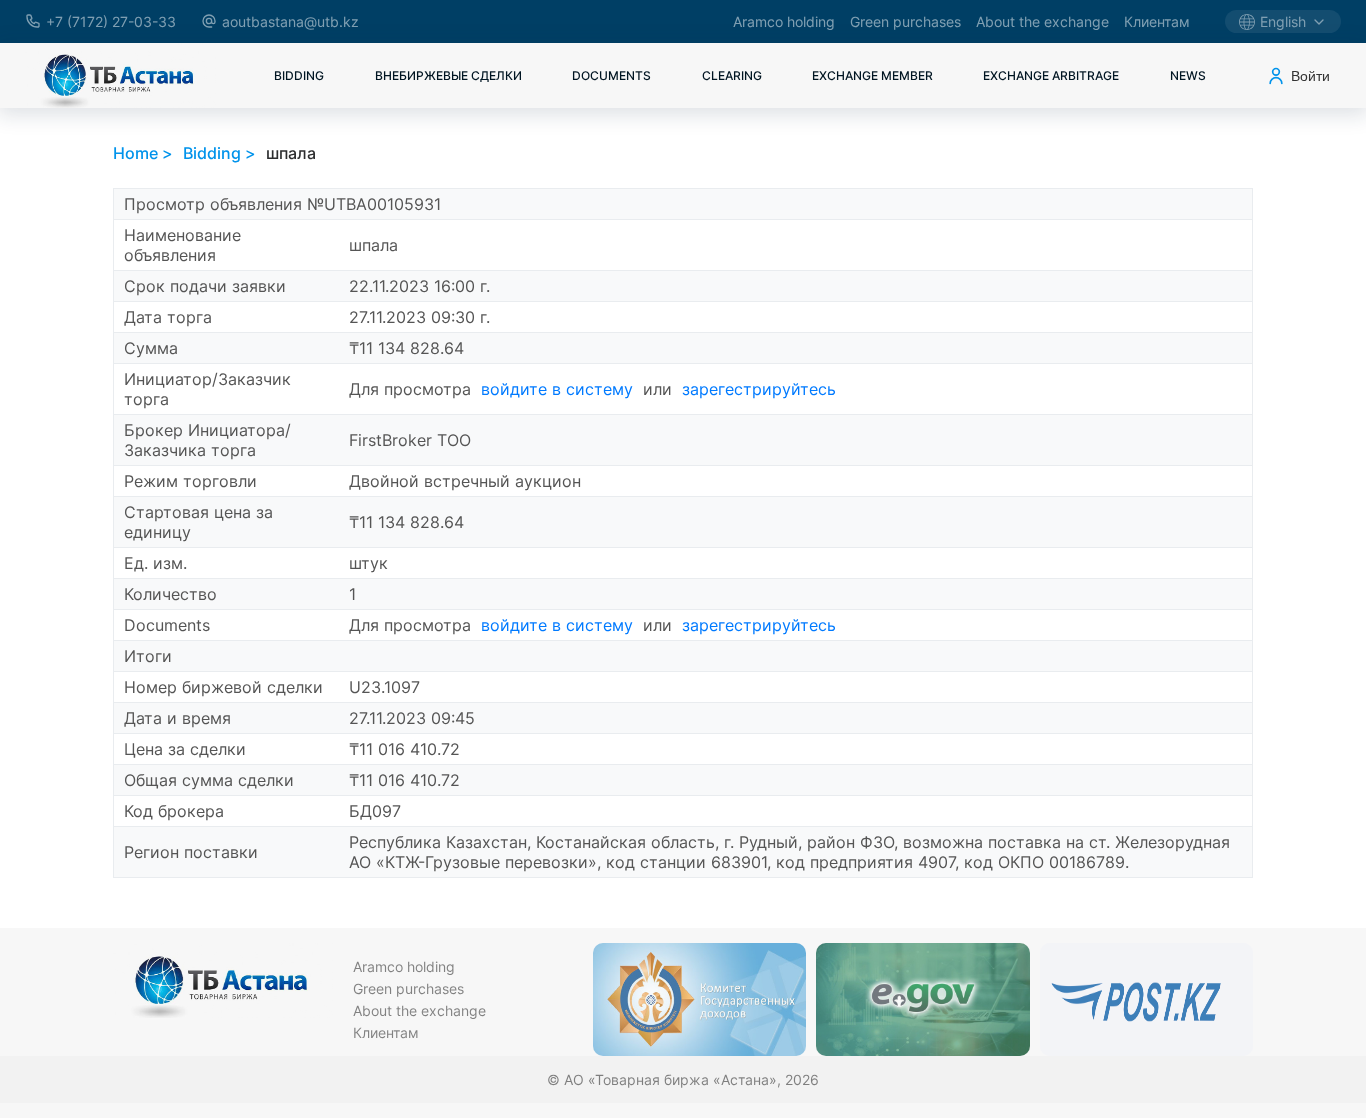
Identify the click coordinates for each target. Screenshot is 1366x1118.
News (1188, 75)
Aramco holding (784, 21)
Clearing (732, 75)
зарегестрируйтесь (759, 389)
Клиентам (1157, 21)
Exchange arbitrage (1051, 75)
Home (135, 153)
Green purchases (905, 21)
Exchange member (872, 75)
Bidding (299, 75)
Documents (611, 75)
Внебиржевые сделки (448, 75)
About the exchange (1042, 21)
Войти (1310, 76)
